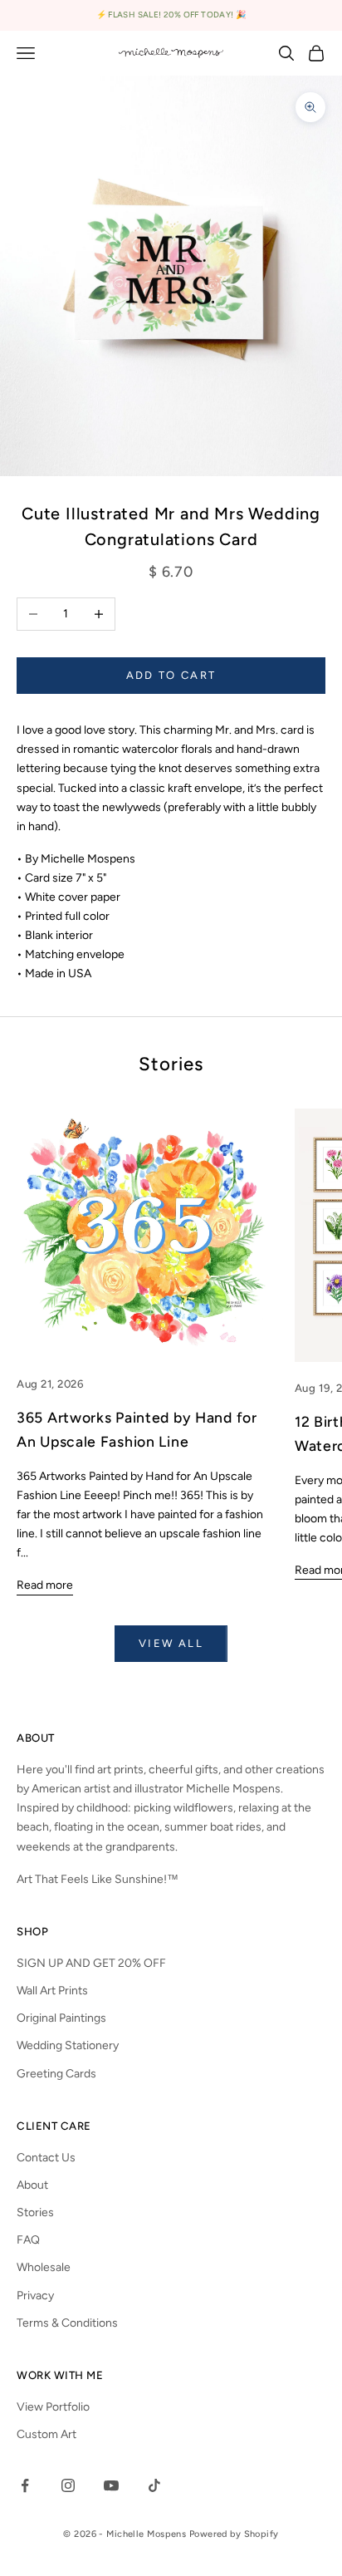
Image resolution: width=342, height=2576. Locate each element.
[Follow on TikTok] (154, 2485)
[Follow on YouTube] (111, 2485)
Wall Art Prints (52, 1991)
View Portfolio (53, 2407)
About (32, 2185)
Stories (35, 2212)
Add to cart (171, 675)
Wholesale (44, 2267)
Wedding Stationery (68, 2045)
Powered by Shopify (234, 2534)
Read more (45, 1585)
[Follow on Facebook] (25, 2485)
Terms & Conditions (67, 2323)
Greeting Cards (56, 2074)
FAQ (28, 2240)
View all (171, 1643)
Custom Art (46, 2434)
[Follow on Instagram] (68, 2485)
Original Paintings (61, 2018)
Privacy (35, 2296)
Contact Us (46, 2158)
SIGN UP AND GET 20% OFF (91, 1963)
